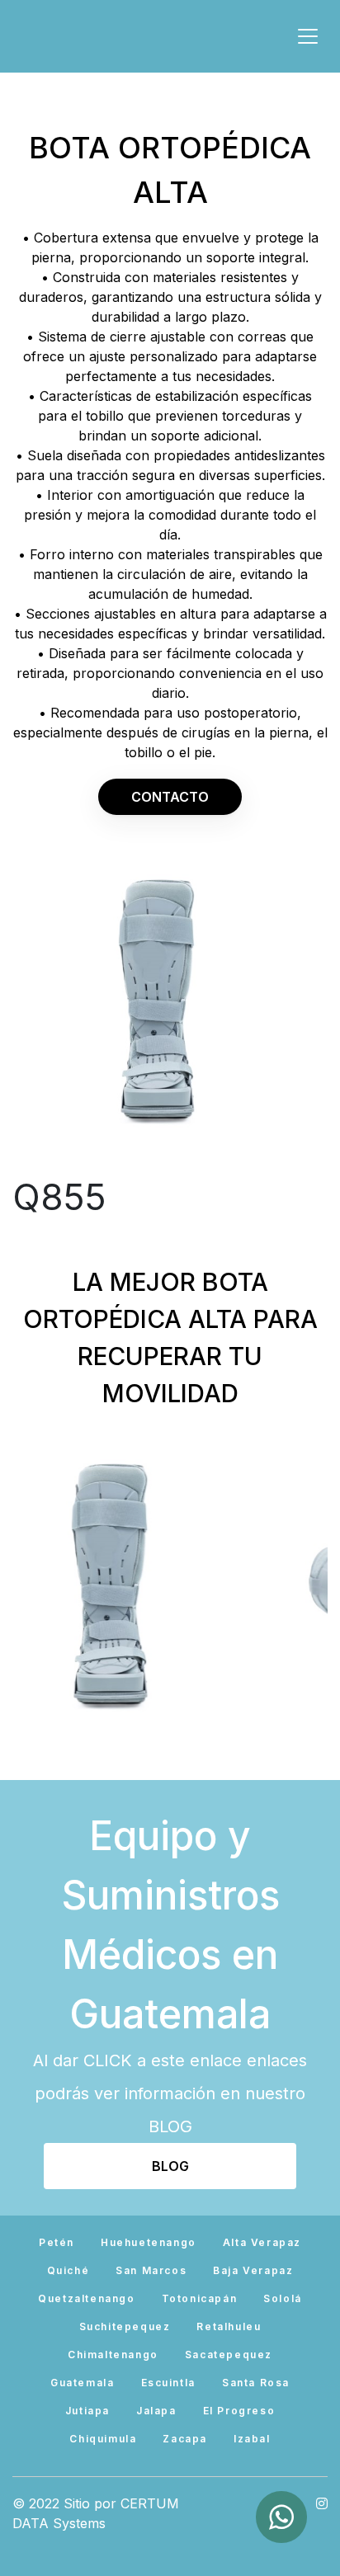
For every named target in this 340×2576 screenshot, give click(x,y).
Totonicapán (200, 2298)
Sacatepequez (229, 2355)
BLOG (170, 2166)
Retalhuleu (229, 2326)
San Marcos (151, 2270)
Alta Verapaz (262, 2242)
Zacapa (185, 2439)
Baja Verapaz (253, 2270)
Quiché (68, 2270)
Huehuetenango (149, 2242)
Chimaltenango (113, 2355)
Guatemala (82, 2383)
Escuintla (168, 2383)
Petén (57, 2242)
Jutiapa (87, 2411)
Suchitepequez (125, 2326)
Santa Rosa (256, 2383)
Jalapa (156, 2411)
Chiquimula (103, 2439)
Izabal (252, 2439)
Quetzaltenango (86, 2298)
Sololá (283, 2298)
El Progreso (239, 2411)
